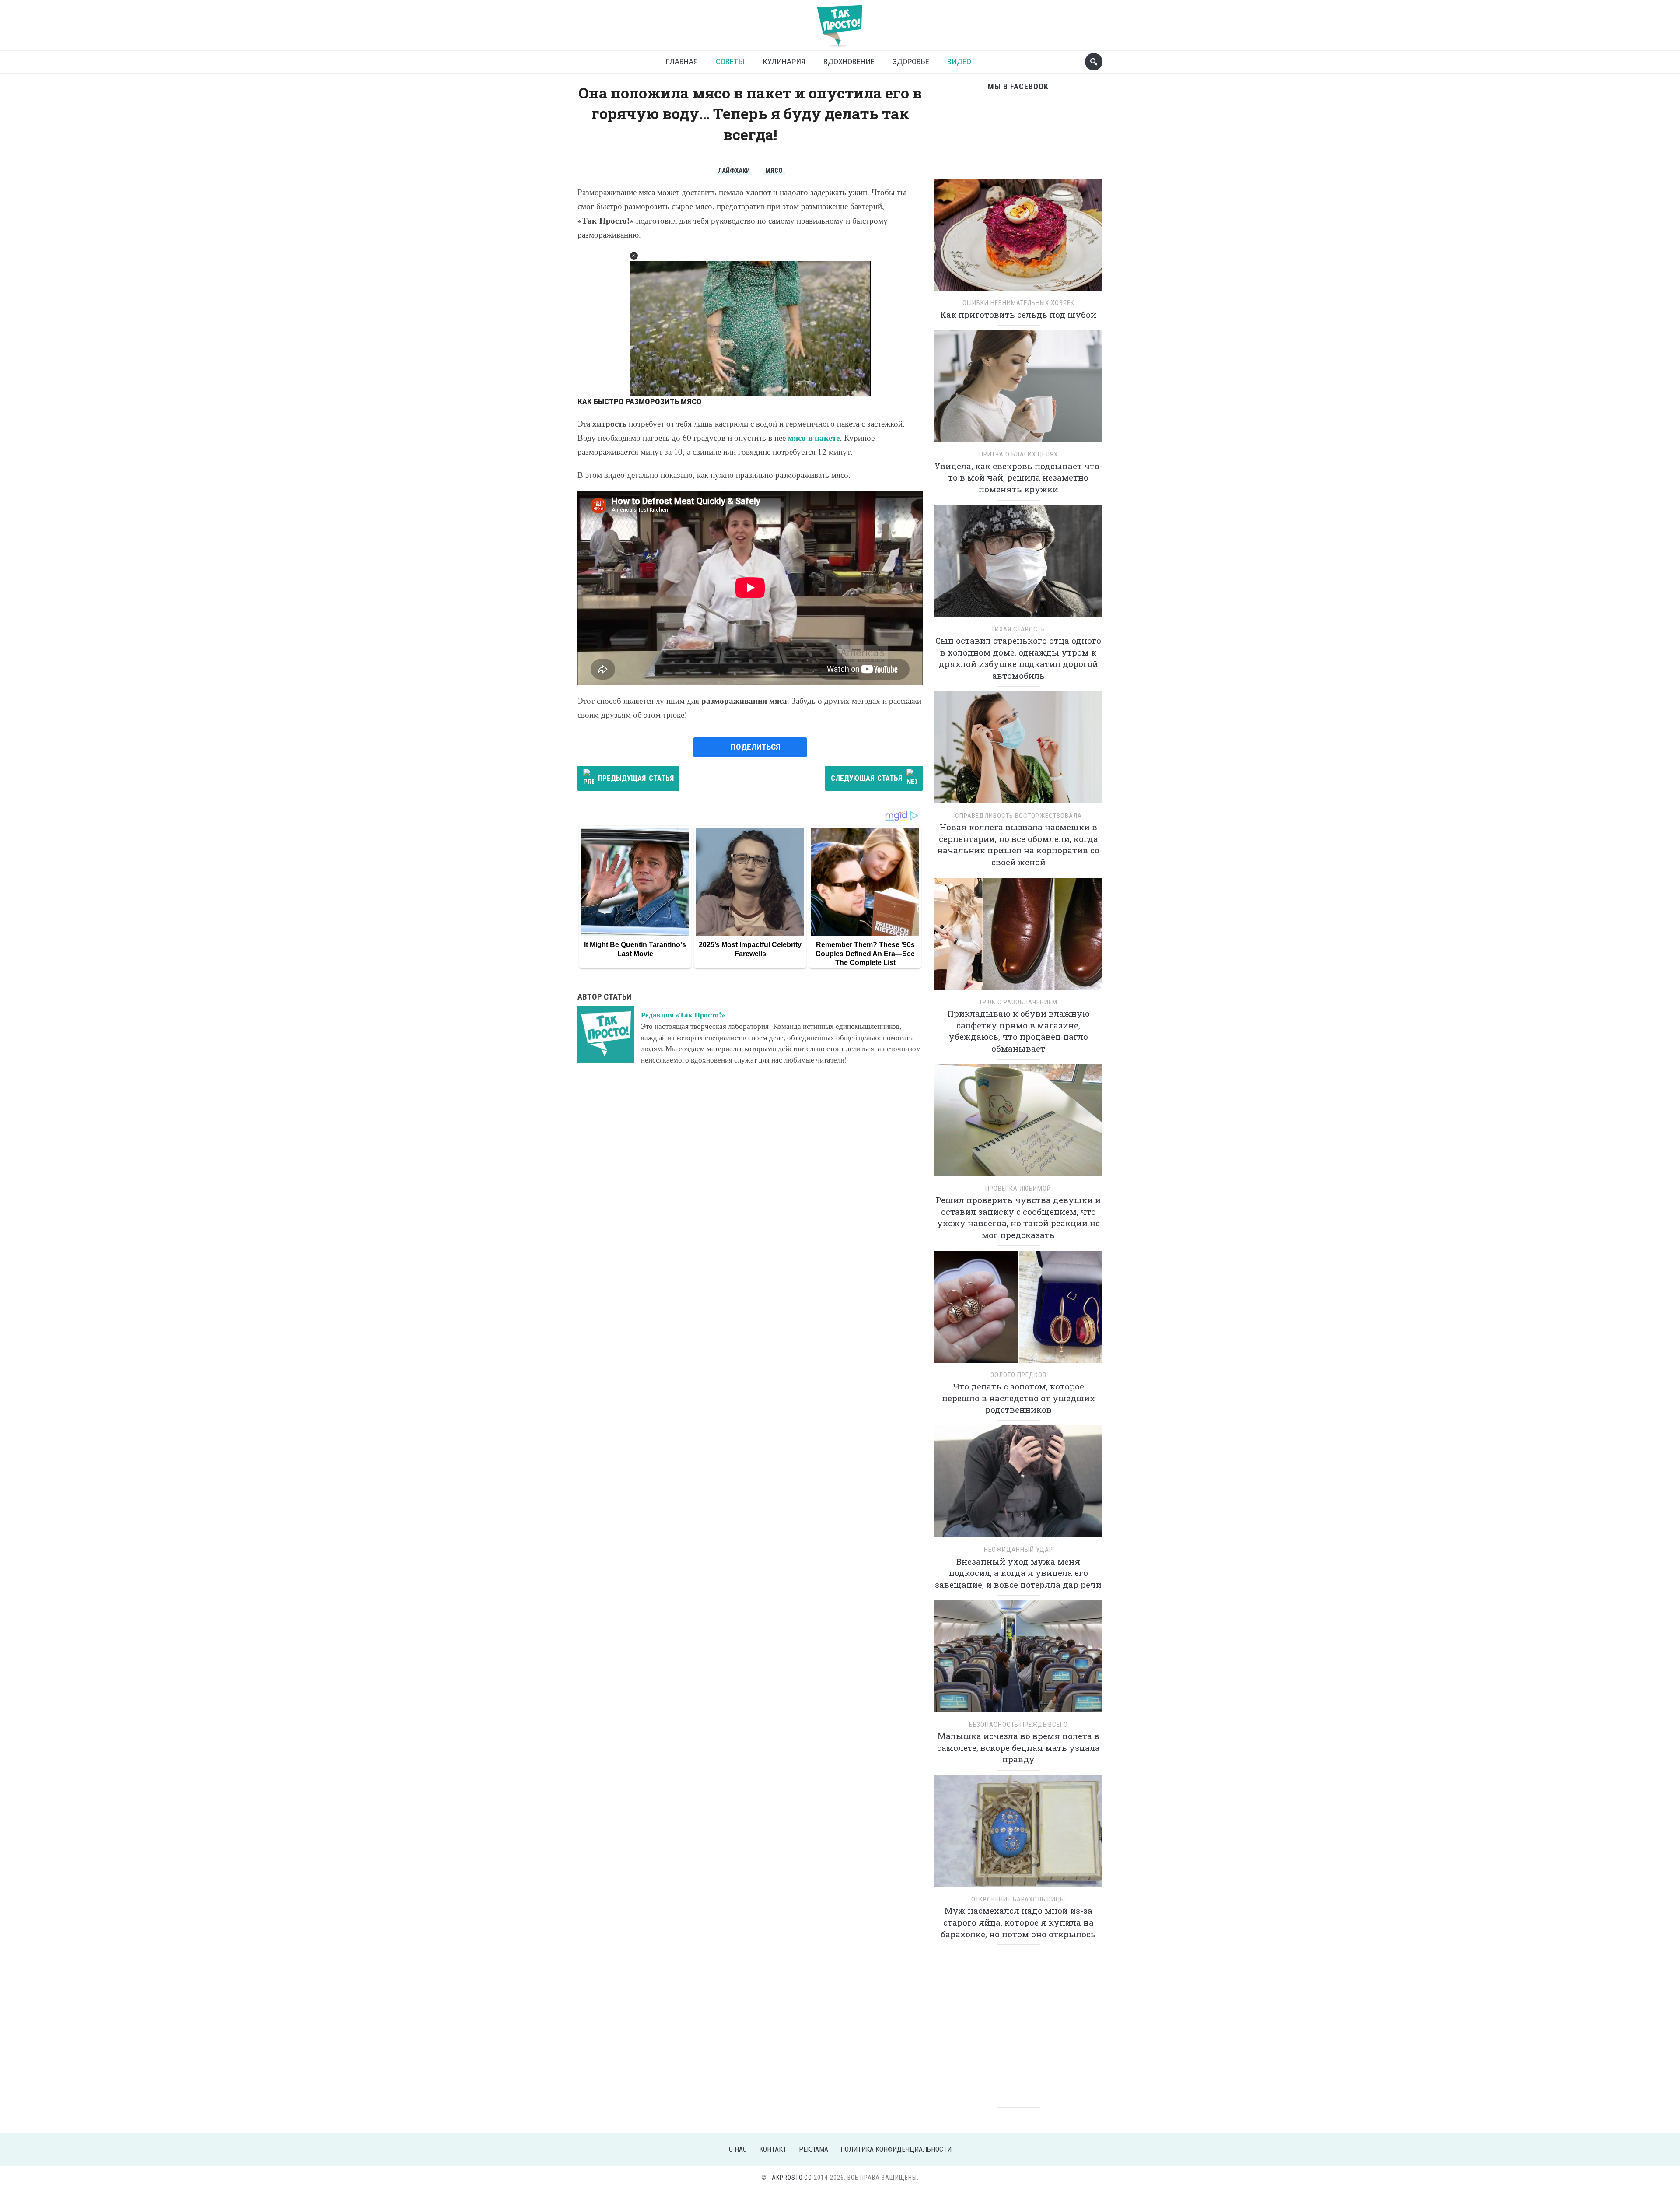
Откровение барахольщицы (1018, 1899)
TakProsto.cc (790, 2178)
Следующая (866, 778)
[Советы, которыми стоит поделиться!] (840, 22)
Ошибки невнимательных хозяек (1018, 303)
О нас (738, 2149)
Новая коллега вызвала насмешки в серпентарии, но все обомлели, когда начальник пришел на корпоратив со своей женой (1018, 844)
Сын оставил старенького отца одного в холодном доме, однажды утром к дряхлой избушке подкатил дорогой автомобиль (1018, 658)
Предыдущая (636, 778)
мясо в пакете (814, 437)
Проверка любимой (1018, 1189)
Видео (959, 61)
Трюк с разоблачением (1018, 1002)
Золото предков (1018, 1375)
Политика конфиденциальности (896, 2149)
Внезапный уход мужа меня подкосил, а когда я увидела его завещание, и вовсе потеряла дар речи (1018, 1573)
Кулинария (784, 61)
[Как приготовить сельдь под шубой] (1018, 237)
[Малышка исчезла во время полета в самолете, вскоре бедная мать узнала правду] (1018, 1659)
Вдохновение (849, 61)
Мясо (774, 171)
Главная (682, 61)
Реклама (814, 2149)
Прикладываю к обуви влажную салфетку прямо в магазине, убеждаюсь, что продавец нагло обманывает (1018, 1031)
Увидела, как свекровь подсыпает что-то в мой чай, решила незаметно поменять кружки (1018, 477)
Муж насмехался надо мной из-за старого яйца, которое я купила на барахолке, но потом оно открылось (1018, 1922)
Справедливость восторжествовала (1018, 816)
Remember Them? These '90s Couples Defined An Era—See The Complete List (865, 954)
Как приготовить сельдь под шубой (1018, 314)
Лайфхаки (734, 171)
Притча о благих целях (1018, 454)
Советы (730, 61)
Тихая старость (1018, 629)
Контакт (773, 2149)
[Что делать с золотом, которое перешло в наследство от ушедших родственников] (1018, 1310)
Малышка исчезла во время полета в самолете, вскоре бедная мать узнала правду (1018, 1747)
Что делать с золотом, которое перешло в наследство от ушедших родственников (1018, 1398)
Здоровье (911, 61)
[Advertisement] (1018, 2024)
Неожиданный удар (1018, 1550)
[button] (634, 256)
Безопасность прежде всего (1018, 1725)
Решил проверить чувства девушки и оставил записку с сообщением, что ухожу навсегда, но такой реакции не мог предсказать (1018, 1217)
